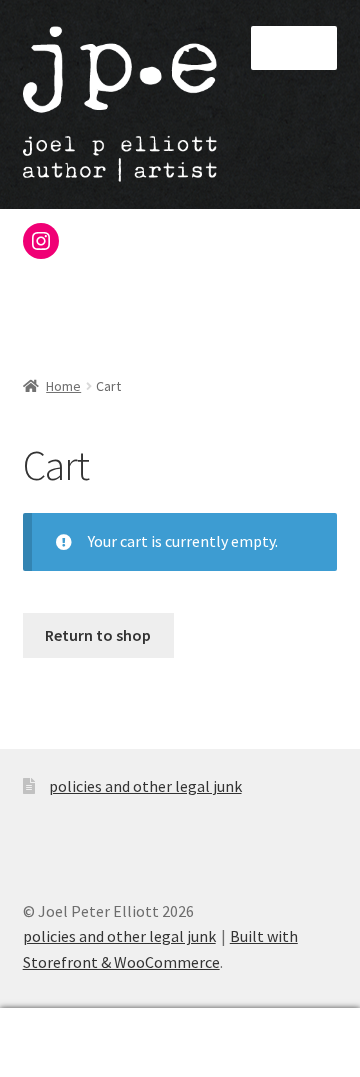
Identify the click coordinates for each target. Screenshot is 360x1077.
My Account (60, 1043)
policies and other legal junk (145, 786)
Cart (278, 1025)
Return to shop (98, 635)
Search (180, 1043)
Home (63, 386)
